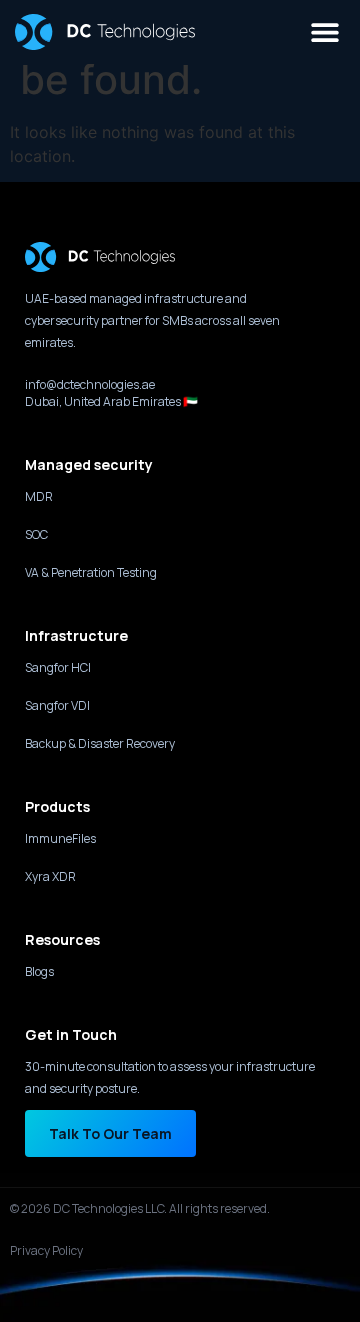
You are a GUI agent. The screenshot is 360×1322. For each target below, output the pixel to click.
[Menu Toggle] (325, 32)
